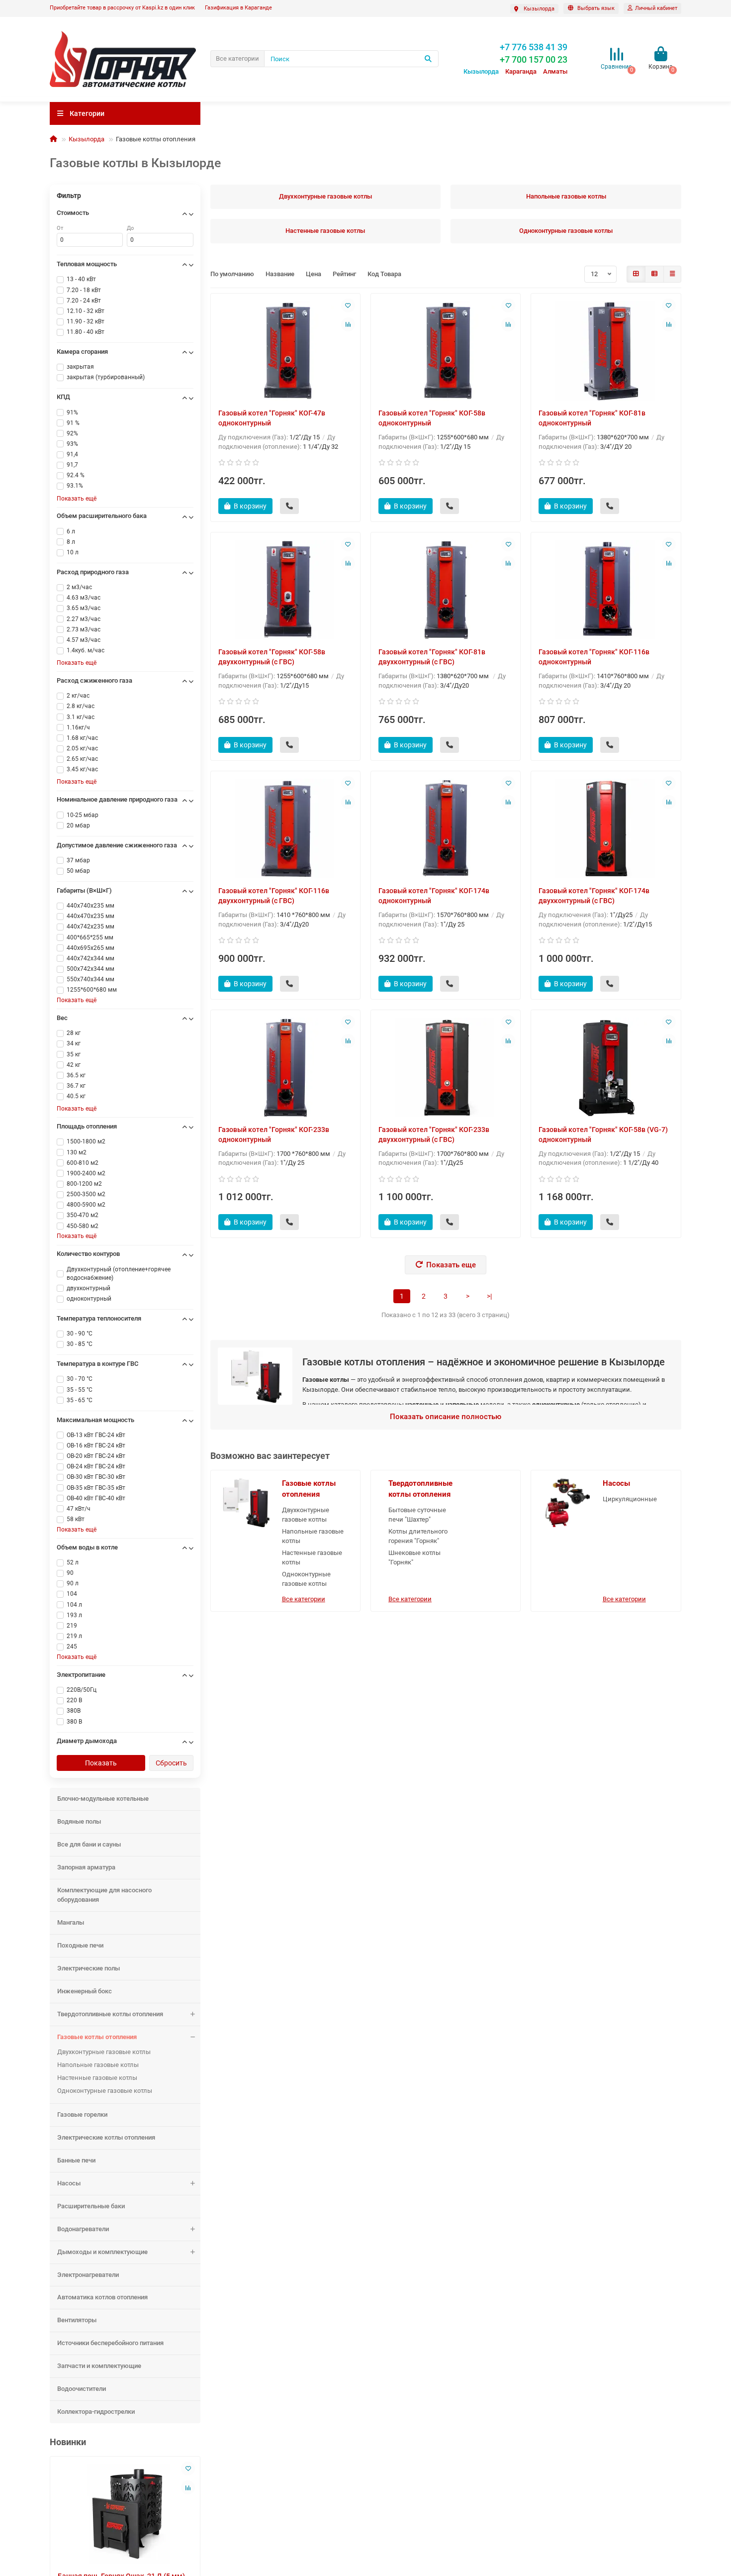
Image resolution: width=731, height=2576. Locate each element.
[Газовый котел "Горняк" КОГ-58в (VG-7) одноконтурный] (606, 1067)
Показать (101, 1763)
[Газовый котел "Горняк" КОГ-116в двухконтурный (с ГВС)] (285, 828)
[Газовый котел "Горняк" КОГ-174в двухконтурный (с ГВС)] (606, 828)
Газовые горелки (82, 2114)
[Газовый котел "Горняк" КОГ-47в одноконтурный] (285, 351)
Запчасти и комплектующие (99, 2366)
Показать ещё (77, 499)
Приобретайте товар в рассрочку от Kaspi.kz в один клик (122, 8)
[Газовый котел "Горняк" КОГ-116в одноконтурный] (606, 590)
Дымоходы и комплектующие (102, 2252)
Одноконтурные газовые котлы (105, 2091)
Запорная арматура (86, 1867)
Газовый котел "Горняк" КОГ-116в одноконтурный (594, 657)
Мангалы (71, 1922)
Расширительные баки (91, 2206)
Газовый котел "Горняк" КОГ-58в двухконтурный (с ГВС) (272, 657)
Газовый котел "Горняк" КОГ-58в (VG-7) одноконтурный (603, 1134)
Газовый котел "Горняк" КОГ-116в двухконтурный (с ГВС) (274, 896)
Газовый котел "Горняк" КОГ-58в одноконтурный (432, 418)
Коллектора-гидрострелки (96, 2412)
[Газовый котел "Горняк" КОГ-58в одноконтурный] (446, 351)
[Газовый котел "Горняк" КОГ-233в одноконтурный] (285, 1067)
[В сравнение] (188, 2487)
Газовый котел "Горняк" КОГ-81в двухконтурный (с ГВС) (432, 657)
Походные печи (80, 1945)
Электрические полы (89, 1968)
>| (489, 1296)
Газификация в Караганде (238, 8)
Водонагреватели (83, 2229)
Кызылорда (87, 139)
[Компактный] (672, 274)
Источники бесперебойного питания (110, 2343)
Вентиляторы (77, 2320)
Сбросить (171, 1763)
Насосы (69, 2183)
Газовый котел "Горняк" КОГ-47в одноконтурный (272, 418)
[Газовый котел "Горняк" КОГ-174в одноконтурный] (446, 828)
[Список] (654, 274)
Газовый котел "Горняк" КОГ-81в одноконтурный (592, 418)
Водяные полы (79, 1821)
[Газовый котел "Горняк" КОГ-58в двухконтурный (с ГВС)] (285, 590)
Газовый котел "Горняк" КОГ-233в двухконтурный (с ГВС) (434, 1134)
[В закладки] (188, 2469)
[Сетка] (636, 274)
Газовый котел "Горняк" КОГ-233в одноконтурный (274, 1134)
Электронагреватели (88, 2275)
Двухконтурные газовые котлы (104, 2052)
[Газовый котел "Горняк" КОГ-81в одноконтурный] (606, 351)
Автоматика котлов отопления (102, 2297)
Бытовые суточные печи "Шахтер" (417, 1515)
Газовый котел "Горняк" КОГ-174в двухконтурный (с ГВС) (594, 896)
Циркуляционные (630, 1499)
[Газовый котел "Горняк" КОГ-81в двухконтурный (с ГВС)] (446, 590)
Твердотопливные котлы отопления (110, 2014)
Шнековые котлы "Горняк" (414, 1557)
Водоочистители (82, 2389)
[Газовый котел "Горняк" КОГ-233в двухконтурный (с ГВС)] (446, 1067)
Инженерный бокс (85, 1991)
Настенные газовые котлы (97, 2078)
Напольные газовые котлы (98, 2065)
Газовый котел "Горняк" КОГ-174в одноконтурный (434, 896)
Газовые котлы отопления (97, 2037)
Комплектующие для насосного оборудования (104, 1895)
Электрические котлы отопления (106, 2137)
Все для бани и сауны (89, 1844)
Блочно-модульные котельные (103, 1799)
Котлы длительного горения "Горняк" (418, 1536)
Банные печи (76, 2160)
